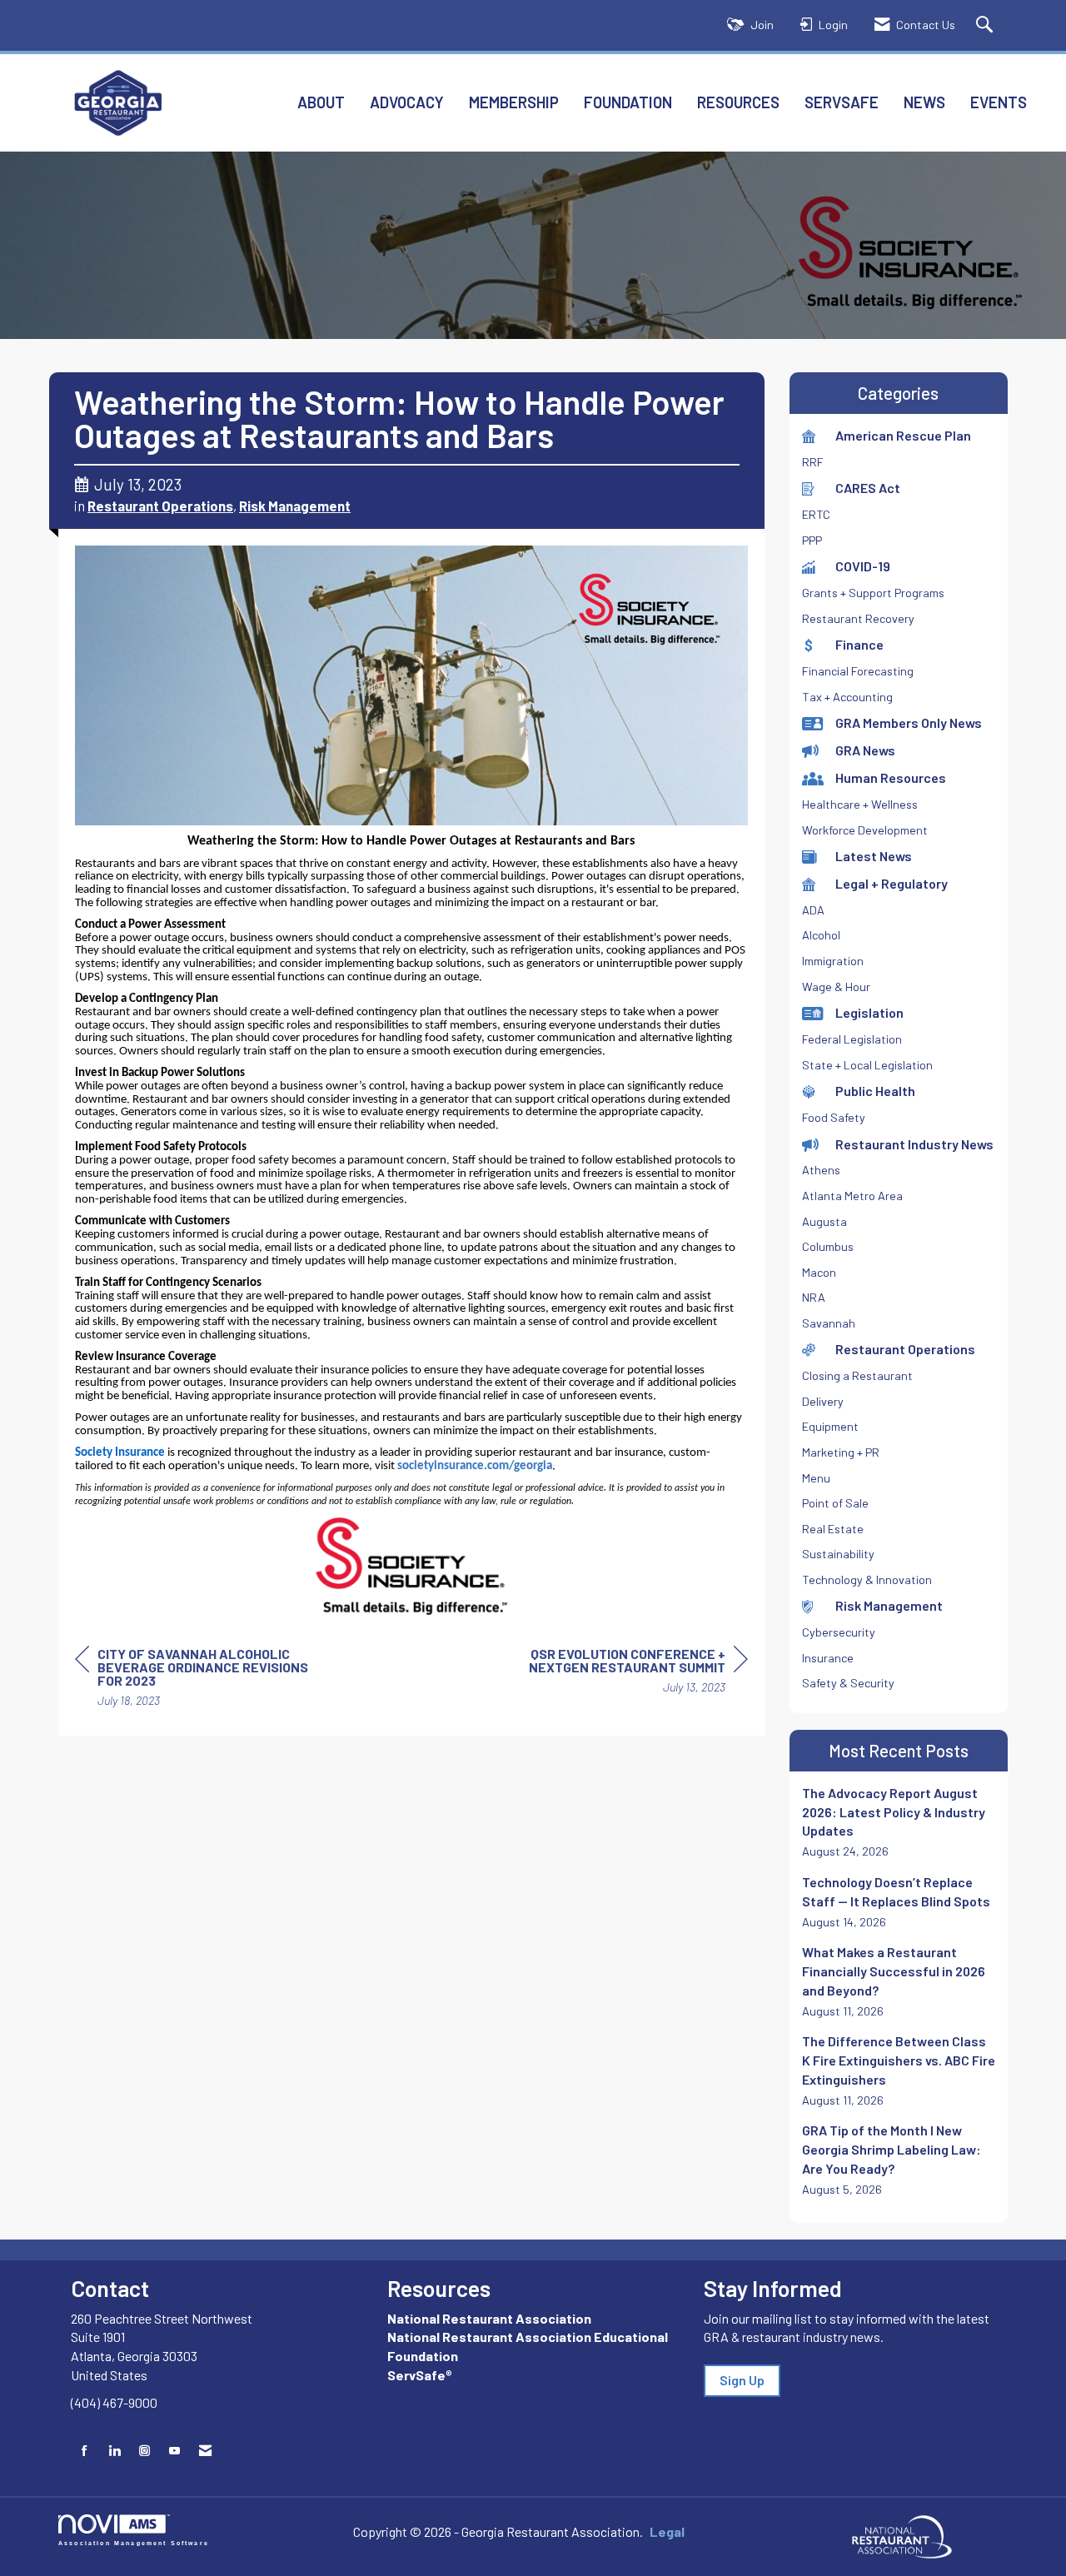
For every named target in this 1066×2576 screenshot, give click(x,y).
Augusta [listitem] (824, 1221)
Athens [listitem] (821, 1170)
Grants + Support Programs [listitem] (873, 593)
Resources (738, 102)
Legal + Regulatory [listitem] (892, 883)
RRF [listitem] (813, 462)
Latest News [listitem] (874, 856)
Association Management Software (134, 2542)
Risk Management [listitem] (889, 1605)
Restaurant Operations (160, 506)
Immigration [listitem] (833, 961)
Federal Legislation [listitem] (852, 1039)
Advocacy (407, 102)
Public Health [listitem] (875, 1091)
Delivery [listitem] (823, 1401)
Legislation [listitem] (869, 1012)
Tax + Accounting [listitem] (847, 697)
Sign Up (742, 2380)
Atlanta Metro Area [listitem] (852, 1196)
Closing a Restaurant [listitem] (857, 1375)
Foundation (628, 102)
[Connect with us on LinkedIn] (115, 2451)
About (321, 102)
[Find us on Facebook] (85, 2451)
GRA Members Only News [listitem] (909, 722)
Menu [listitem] (816, 1478)
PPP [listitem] (812, 540)
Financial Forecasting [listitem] (858, 671)
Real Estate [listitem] (833, 1529)
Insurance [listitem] (828, 1658)
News (924, 102)
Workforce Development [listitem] (865, 830)
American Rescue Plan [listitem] (903, 435)
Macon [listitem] (819, 1272)
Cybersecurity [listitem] (839, 1632)
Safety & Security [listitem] (848, 1683)
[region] (623, 1673)
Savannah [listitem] (829, 1323)
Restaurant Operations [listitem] (905, 1349)
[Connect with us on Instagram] (144, 2451)
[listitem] (899, 1822)
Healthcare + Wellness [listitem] (860, 804)
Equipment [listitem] (830, 1426)
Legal (667, 2531)
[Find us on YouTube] (174, 2451)
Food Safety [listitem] (834, 1117)
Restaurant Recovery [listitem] (858, 618)
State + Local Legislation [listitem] (867, 1065)
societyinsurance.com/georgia (475, 1466)
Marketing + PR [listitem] (841, 1452)
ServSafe (842, 102)
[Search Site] (986, 25)
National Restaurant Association (489, 2318)
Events (999, 102)
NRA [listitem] (814, 1297)
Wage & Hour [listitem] (836, 987)
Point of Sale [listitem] (835, 1503)
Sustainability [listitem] (838, 1554)
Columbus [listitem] (828, 1246)
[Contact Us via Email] (205, 2451)
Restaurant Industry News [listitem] (914, 1144)
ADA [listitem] (813, 910)
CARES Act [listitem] (868, 488)
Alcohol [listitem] (821, 935)
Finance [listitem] (859, 644)
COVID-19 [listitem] (863, 566)
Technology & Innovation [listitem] (867, 1579)
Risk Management (295, 506)
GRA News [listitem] (865, 750)
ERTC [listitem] (816, 514)
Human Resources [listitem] (891, 777)
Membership (514, 102)
